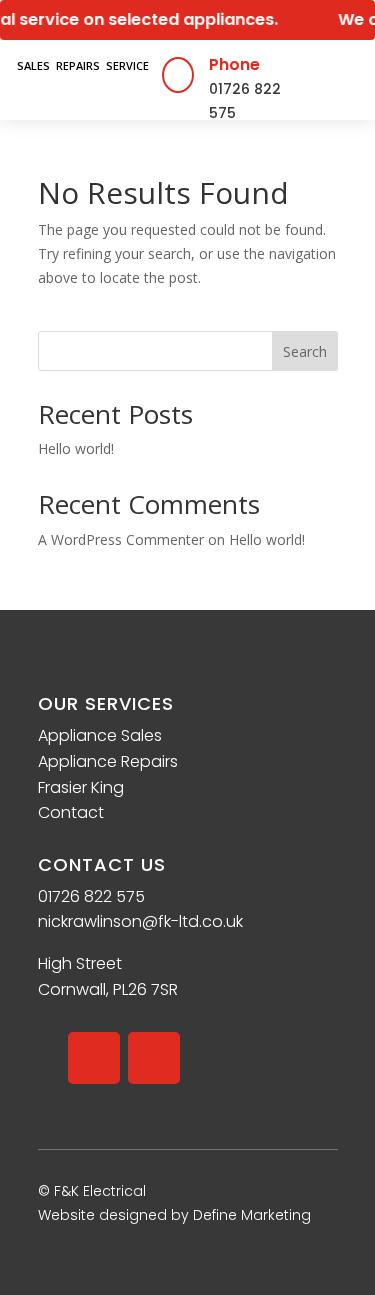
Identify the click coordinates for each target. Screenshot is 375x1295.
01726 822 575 (91, 896)
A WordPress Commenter (121, 539)
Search (305, 351)
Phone (234, 64)
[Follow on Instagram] (154, 1058)
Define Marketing (252, 1215)
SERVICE (127, 65)
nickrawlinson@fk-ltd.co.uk (140, 921)
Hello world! (76, 448)
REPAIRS (78, 65)
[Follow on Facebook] (94, 1058)
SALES (33, 65)
